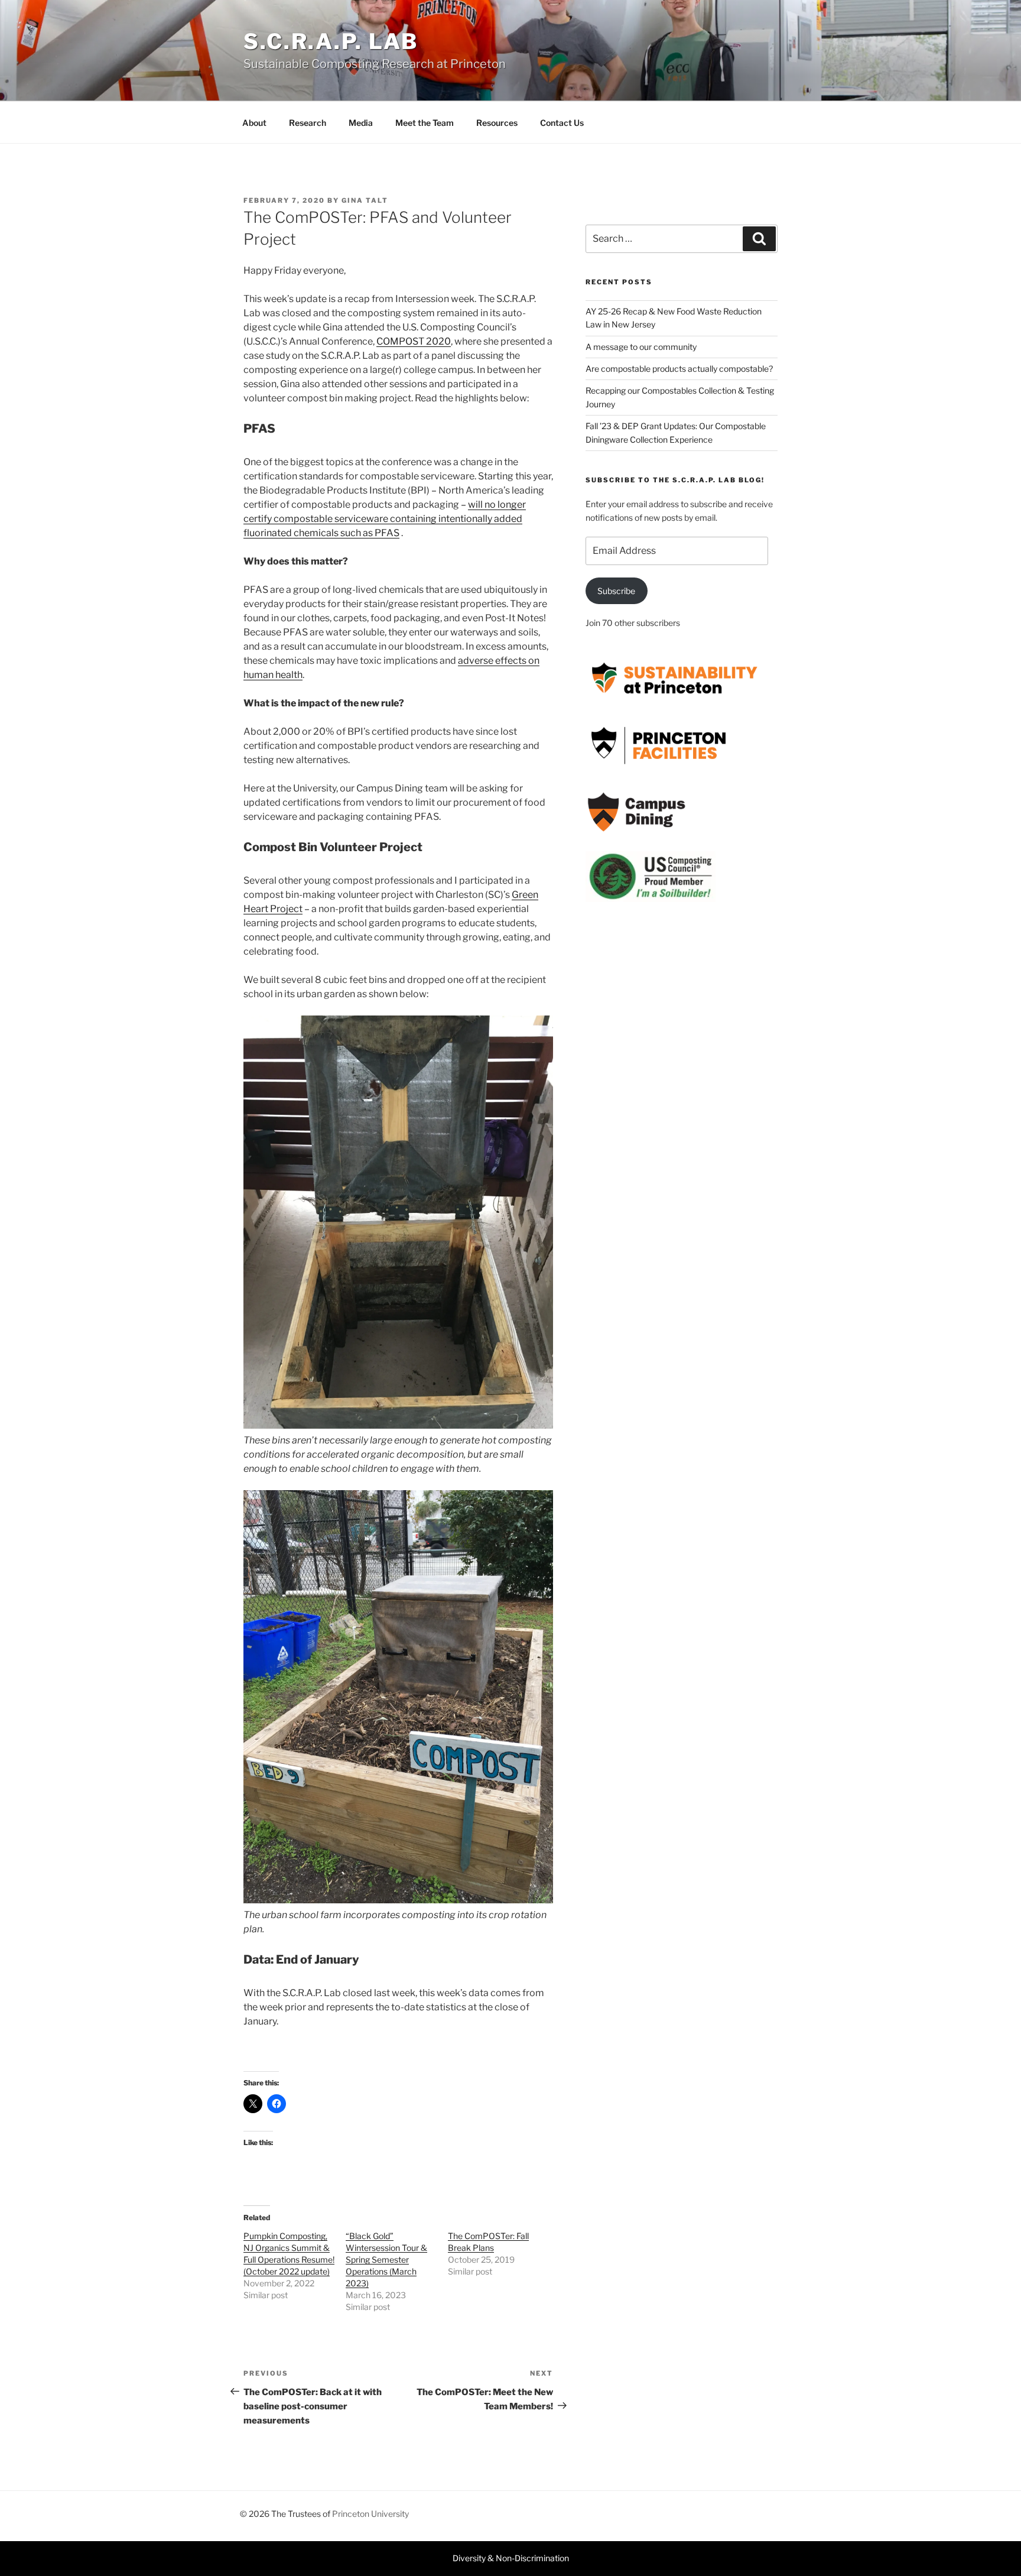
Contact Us (562, 123)
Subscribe (616, 591)
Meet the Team (425, 123)
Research (308, 123)
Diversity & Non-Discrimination (511, 2558)
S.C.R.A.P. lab (331, 41)
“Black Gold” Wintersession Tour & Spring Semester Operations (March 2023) (386, 2259)
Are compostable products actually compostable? (679, 369)
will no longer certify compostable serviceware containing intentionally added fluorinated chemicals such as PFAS (385, 519)
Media (361, 123)
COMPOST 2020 (414, 341)
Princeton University (370, 2514)
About (254, 123)
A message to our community (641, 347)
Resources (497, 123)
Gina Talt (365, 200)
